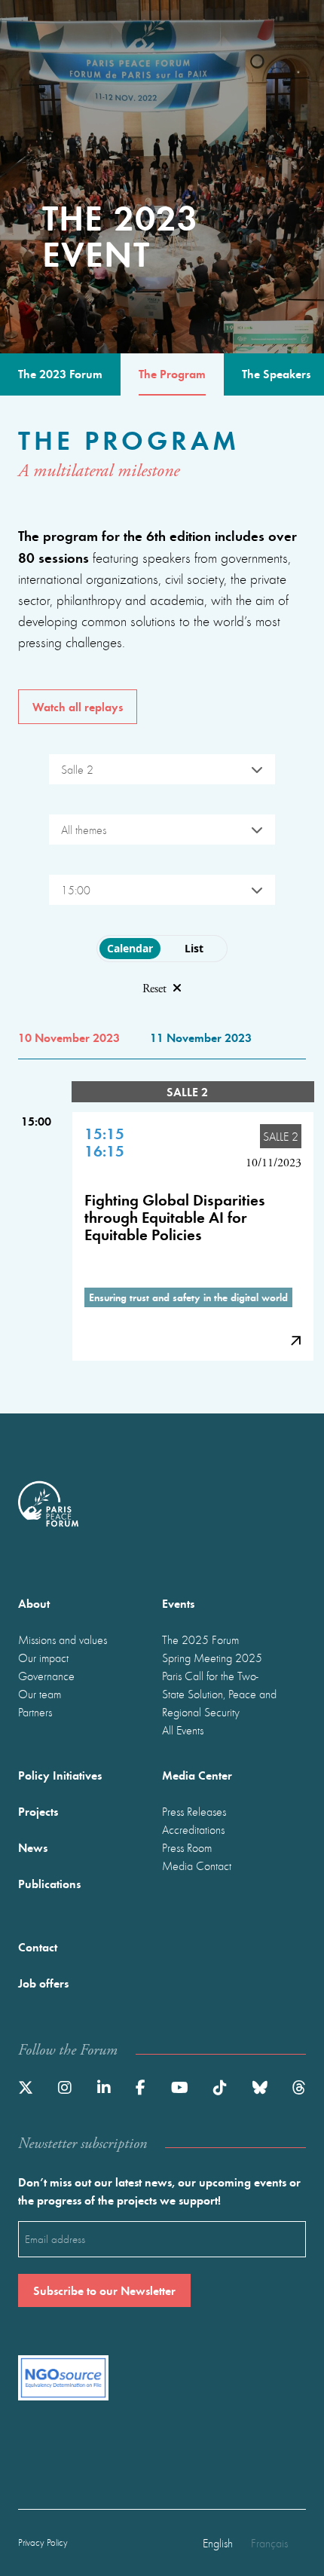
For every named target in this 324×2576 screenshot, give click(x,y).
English (218, 2543)
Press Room (187, 1847)
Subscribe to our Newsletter (104, 2290)
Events (178, 1603)
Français (269, 2543)
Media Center (197, 1775)
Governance (46, 1676)
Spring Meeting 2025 (212, 1658)
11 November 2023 (201, 1037)
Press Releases (194, 1811)
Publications (49, 1883)
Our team (40, 1694)
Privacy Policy (43, 2542)
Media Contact (197, 1866)
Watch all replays (78, 706)
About (34, 1603)
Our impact (43, 1658)
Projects (38, 1811)
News (33, 1847)
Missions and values (63, 1639)
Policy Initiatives (60, 1775)
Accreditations (193, 1829)
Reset (154, 989)
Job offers (43, 1983)
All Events (183, 1730)
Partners (35, 1712)
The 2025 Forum (200, 1639)
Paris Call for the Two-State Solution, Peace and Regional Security (219, 1694)
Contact (38, 1947)
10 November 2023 (69, 1037)
